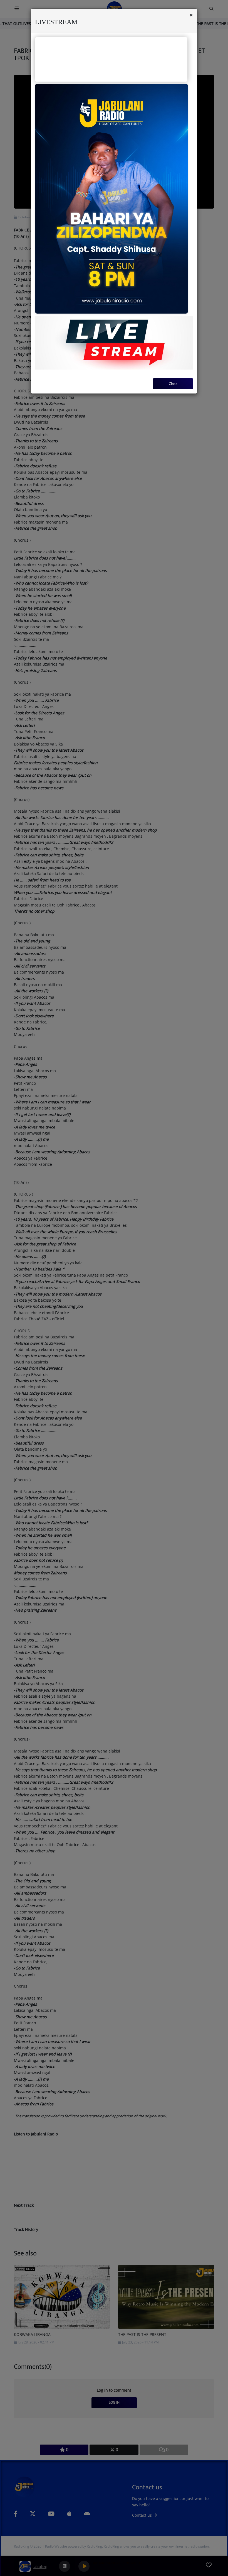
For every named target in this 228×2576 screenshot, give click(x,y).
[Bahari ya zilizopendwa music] (111, 199)
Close (173, 384)
